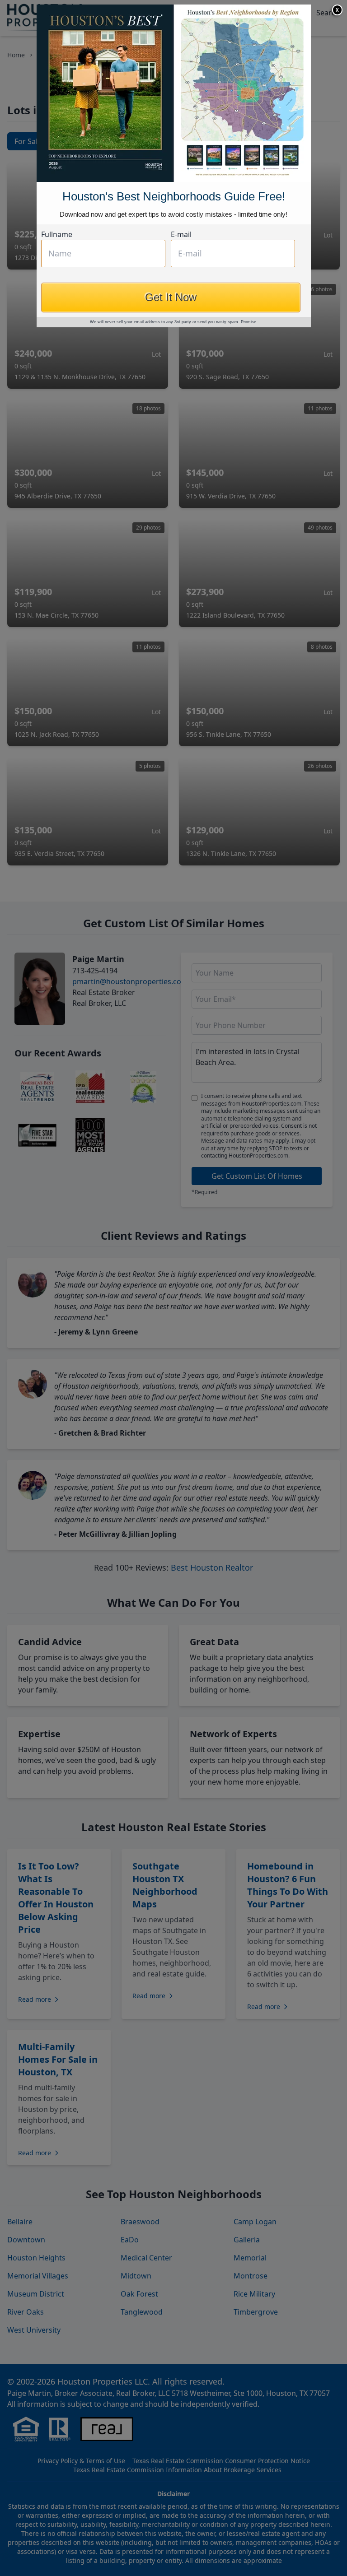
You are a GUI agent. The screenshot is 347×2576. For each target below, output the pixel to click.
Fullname (57, 234)
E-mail (181, 234)
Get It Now (171, 297)
